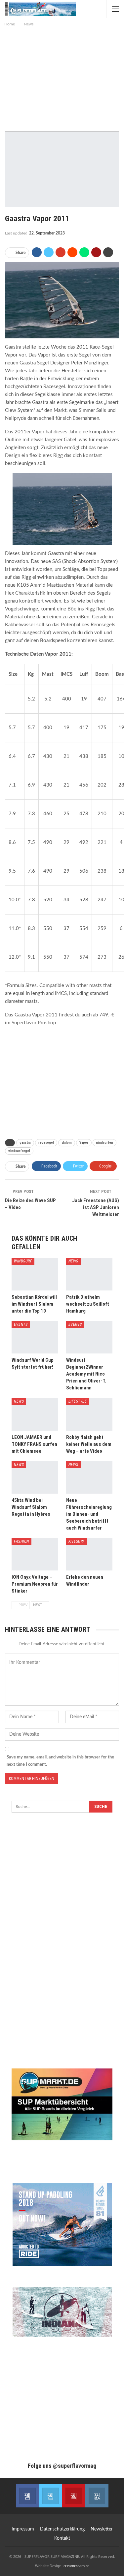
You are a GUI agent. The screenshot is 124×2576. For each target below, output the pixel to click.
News (73, 1261)
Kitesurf (77, 1541)
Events (21, 1324)
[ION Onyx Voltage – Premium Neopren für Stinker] (35, 1554)
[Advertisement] (62, 77)
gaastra (25, 1143)
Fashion (21, 1541)
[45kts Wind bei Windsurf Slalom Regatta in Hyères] (35, 1477)
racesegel (46, 1143)
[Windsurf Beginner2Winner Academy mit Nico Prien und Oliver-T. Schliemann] (89, 1337)
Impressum (23, 2529)
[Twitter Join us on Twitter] (51, 2496)
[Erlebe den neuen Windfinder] (89, 1554)
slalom (67, 1143)
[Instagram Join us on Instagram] (97, 2496)
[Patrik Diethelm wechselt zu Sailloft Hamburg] (89, 1274)
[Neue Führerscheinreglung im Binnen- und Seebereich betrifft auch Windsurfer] (89, 1477)
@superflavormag (75, 2466)
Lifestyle (78, 1401)
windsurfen (104, 1143)
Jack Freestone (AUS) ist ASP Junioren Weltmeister (96, 1207)
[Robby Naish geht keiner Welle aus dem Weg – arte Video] (89, 1414)
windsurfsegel (19, 1151)
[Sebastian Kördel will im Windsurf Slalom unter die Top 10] (35, 1274)
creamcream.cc (76, 2566)
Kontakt (62, 2538)
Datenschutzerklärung (62, 2529)
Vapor (84, 1143)
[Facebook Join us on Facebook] (27, 2496)
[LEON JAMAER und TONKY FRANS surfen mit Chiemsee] (35, 1414)
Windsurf (23, 1261)
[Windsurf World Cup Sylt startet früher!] (35, 1337)
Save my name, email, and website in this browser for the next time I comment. (60, 1761)
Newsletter (102, 2529)
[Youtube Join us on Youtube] (74, 2496)
